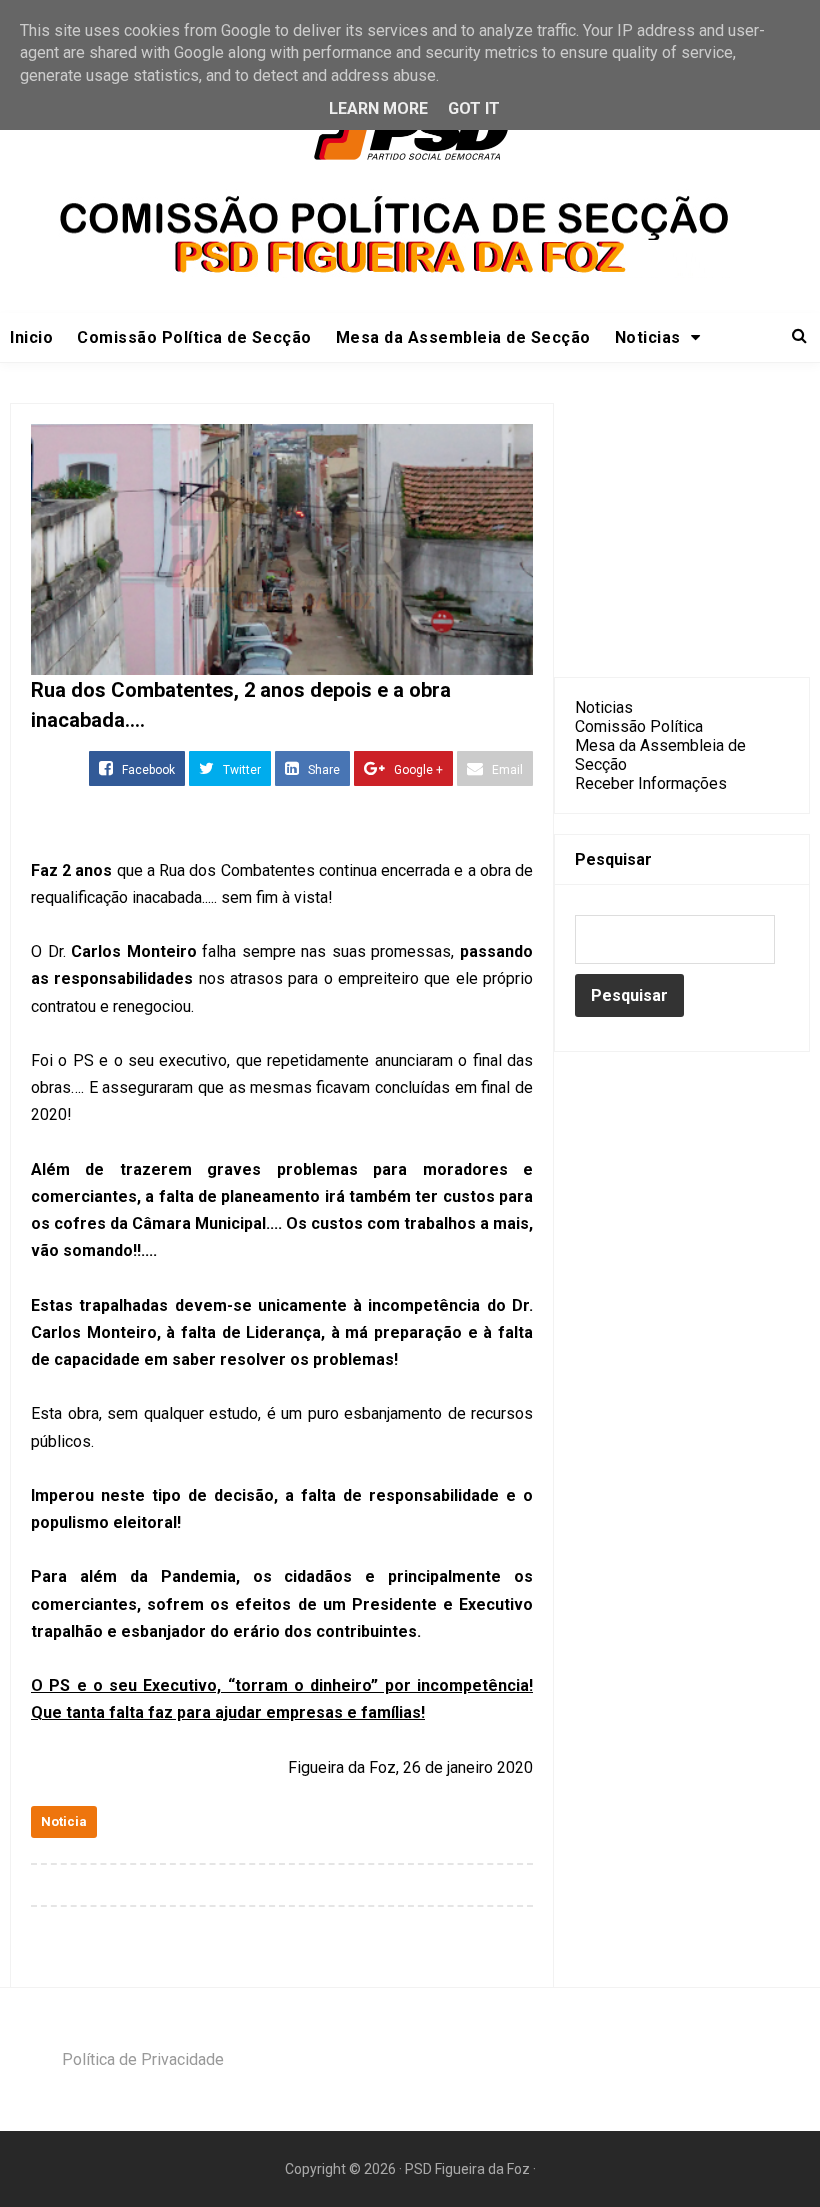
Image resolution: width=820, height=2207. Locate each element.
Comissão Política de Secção (194, 337)
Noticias (604, 707)
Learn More (378, 108)
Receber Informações (651, 783)
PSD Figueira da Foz (469, 2169)
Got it (474, 108)
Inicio (31, 337)
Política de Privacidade (143, 2059)
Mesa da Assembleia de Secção (463, 337)
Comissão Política (639, 726)
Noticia (64, 1821)
